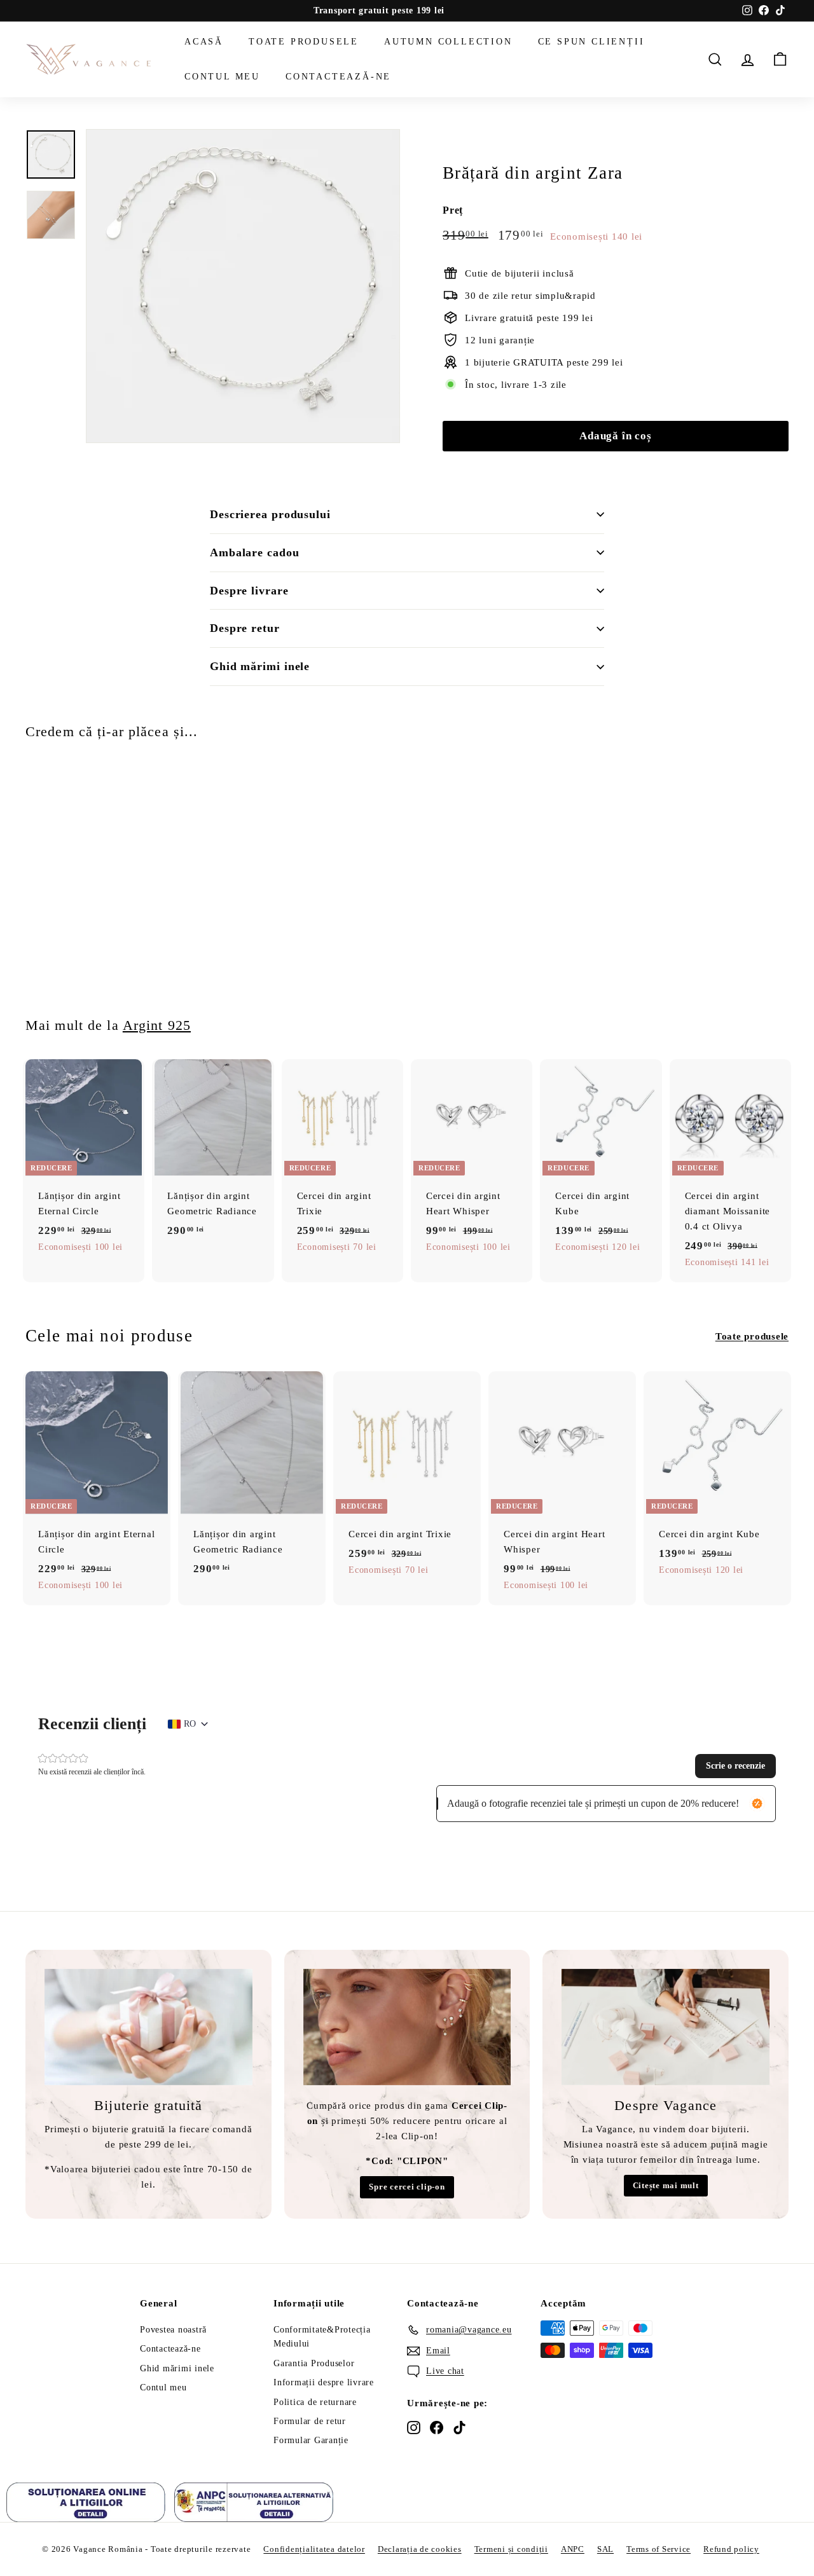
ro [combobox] (190, 1724)
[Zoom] (243, 286)
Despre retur (245, 628)
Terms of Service (659, 2549)
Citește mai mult (666, 2185)
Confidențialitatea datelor (314, 2549)
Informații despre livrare (324, 2382)
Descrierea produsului (270, 514)
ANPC (573, 2549)
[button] (735, 1766)
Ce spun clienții (591, 42)
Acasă (204, 42)
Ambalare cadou (255, 552)
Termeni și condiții (511, 2549)
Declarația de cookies (420, 2549)
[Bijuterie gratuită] (148, 2027)
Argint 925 (157, 1025)
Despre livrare (249, 591)
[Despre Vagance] (666, 2027)
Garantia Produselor (314, 2363)
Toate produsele (304, 42)
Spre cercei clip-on (407, 2187)
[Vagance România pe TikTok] (459, 2427)
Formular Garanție (311, 2440)
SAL (605, 2549)
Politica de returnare (315, 2402)
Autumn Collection (448, 42)
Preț (453, 210)
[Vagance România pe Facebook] (437, 2427)
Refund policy (731, 2549)
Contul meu (222, 76)
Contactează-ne (338, 76)
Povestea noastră (173, 2330)
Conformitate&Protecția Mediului (322, 2337)
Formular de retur (310, 2421)
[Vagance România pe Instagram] (414, 2427)
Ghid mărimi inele (260, 666)
